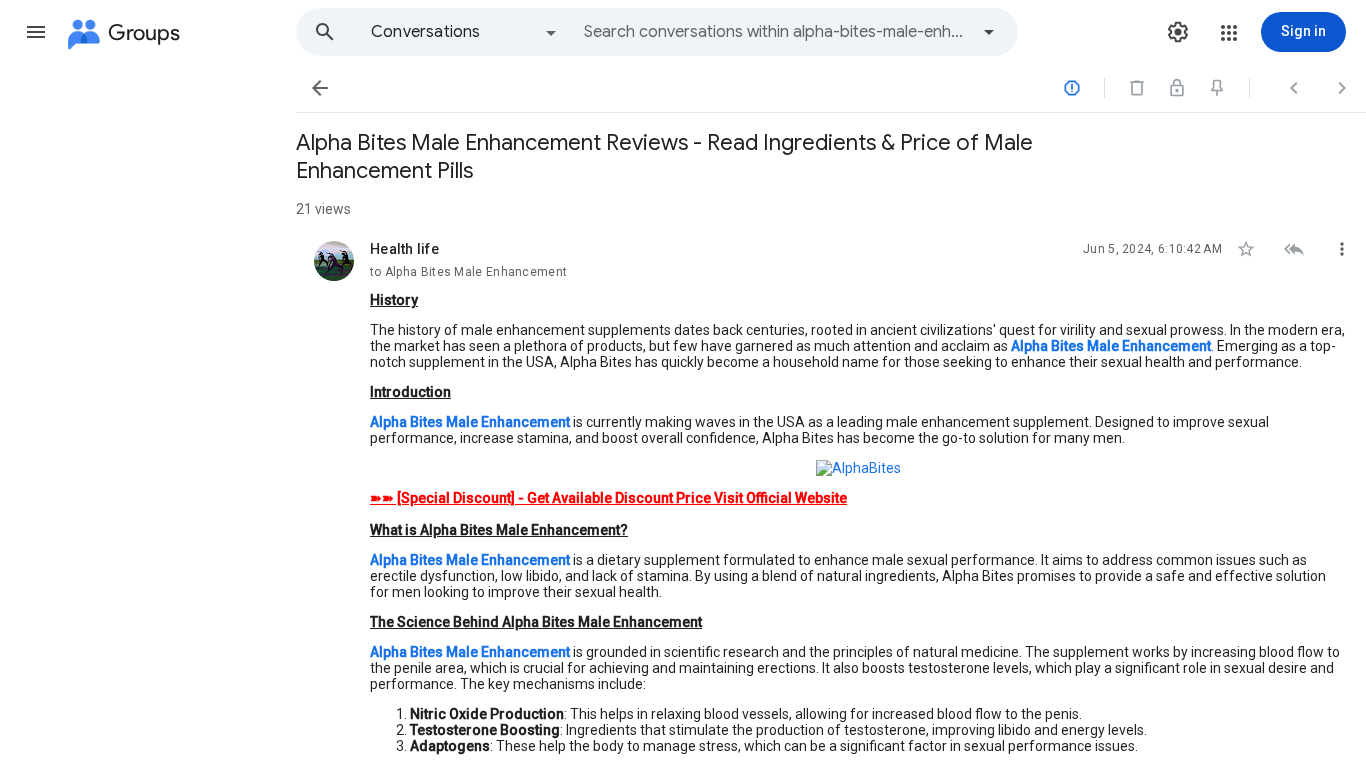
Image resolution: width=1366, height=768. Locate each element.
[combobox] (776, 32)
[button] (36, 32)
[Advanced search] (989, 32)
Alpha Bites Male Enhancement (470, 560)
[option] (465, 32)
